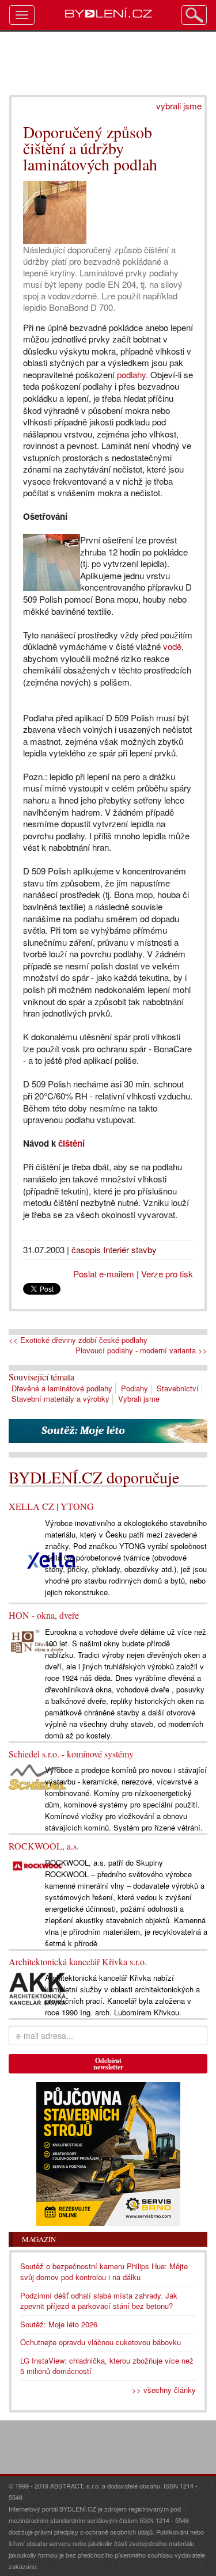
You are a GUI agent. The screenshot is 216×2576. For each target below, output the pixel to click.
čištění (71, 1143)
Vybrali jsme (139, 1399)
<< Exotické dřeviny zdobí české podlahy (78, 1340)
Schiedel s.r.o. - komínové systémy (71, 1754)
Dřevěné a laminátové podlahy (62, 1388)
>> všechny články (164, 2390)
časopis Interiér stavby (114, 1249)
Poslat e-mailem (104, 1274)
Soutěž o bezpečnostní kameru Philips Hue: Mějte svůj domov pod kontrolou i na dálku (104, 2271)
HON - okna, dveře (44, 1615)
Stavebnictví (178, 1388)
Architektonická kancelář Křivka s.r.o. (78, 1962)
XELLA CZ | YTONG (51, 1506)
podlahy (131, 374)
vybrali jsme (179, 106)
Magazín (39, 2239)
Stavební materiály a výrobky (60, 1399)
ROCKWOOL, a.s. (44, 1846)
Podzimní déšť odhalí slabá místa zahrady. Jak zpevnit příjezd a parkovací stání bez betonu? (99, 2301)
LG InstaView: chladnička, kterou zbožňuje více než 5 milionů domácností (107, 2366)
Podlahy (134, 1388)
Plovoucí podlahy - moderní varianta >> (141, 1350)
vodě (172, 646)
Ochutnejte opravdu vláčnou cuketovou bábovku (101, 2342)
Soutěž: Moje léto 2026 (59, 2324)
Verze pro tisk (167, 1274)
